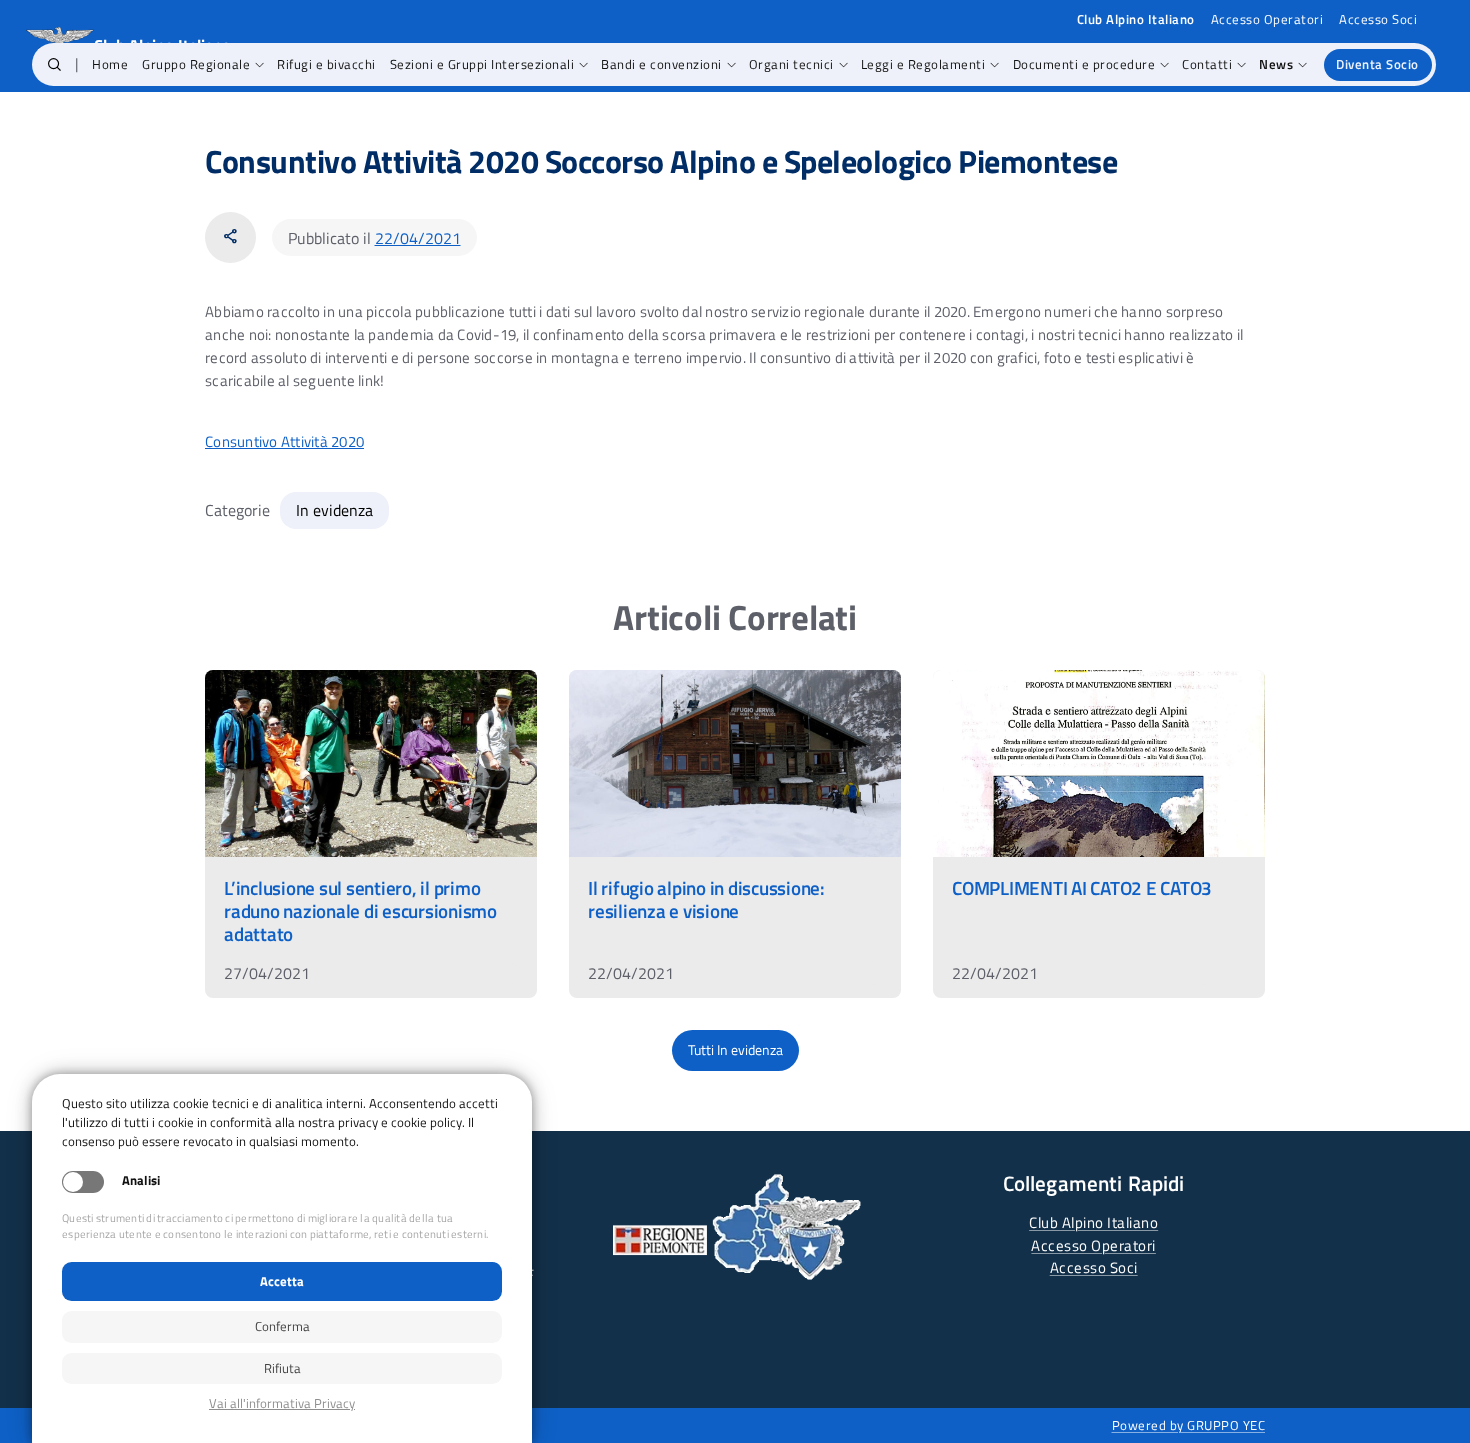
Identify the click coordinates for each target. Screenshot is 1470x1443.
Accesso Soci (1378, 19)
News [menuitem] (1276, 64)
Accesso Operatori (1267, 19)
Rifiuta (282, 1368)
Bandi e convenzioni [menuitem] (661, 64)
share (230, 236)
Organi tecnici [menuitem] (791, 64)
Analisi (141, 1180)
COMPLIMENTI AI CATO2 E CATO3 (1082, 887)
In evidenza (334, 510)
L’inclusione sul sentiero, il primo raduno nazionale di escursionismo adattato (360, 910)
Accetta (282, 1281)
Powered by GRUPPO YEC (1189, 1425)
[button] (54, 65)
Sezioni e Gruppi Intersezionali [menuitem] (482, 64)
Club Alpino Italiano (1093, 1222)
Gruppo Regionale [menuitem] (196, 64)
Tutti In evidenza (735, 1050)
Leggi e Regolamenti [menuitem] (923, 64)
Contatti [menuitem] (1207, 64)
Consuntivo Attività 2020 (284, 441)
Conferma (282, 1326)
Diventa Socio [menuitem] (1377, 64)
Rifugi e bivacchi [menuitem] (326, 64)
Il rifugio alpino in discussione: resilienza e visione (706, 899)
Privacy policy (282, 1403)
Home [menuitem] (110, 64)
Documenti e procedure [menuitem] (1084, 64)
